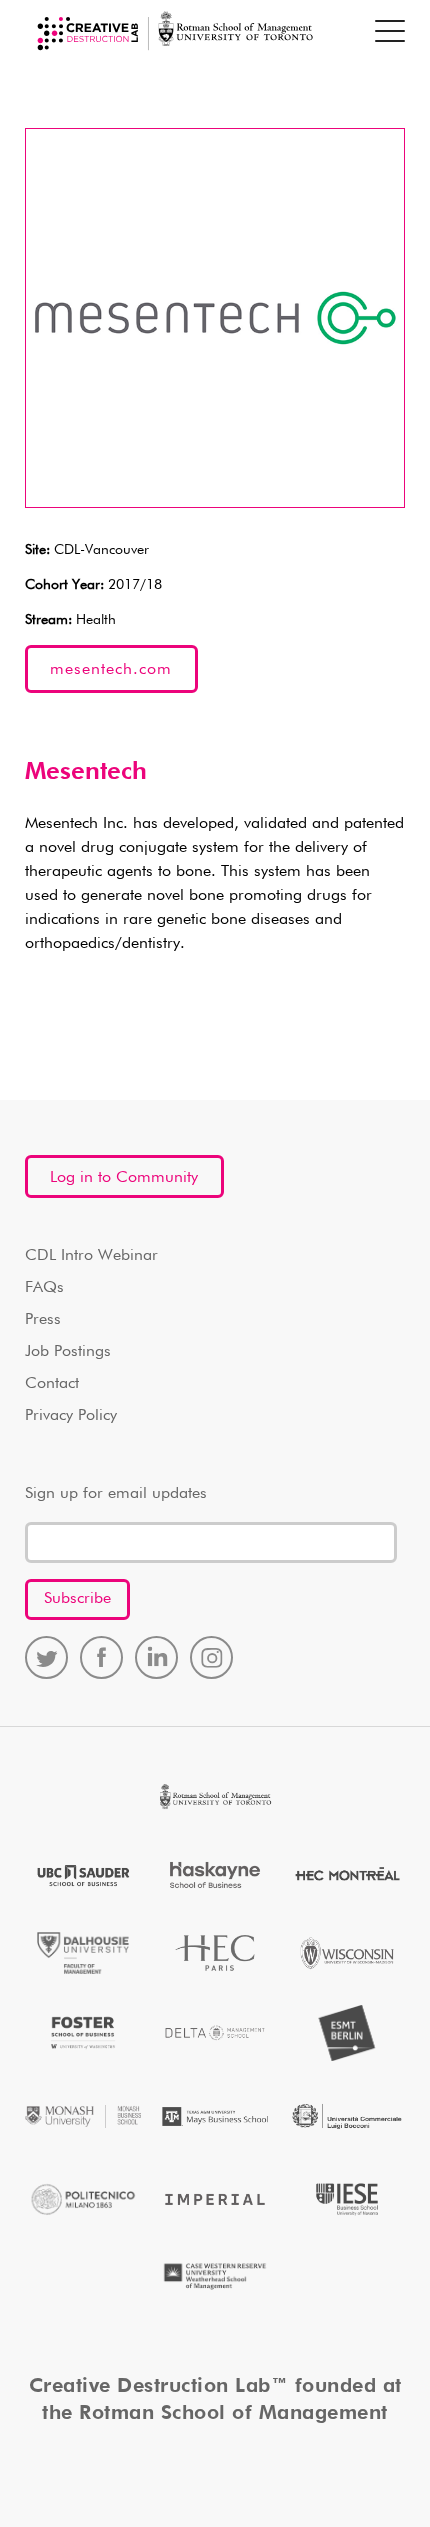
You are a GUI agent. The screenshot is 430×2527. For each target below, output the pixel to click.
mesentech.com (111, 670)
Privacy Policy (71, 1416)
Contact (52, 1384)
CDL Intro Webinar (91, 1256)
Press (43, 1320)
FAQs (44, 1288)
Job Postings (68, 1352)
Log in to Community (124, 1178)
